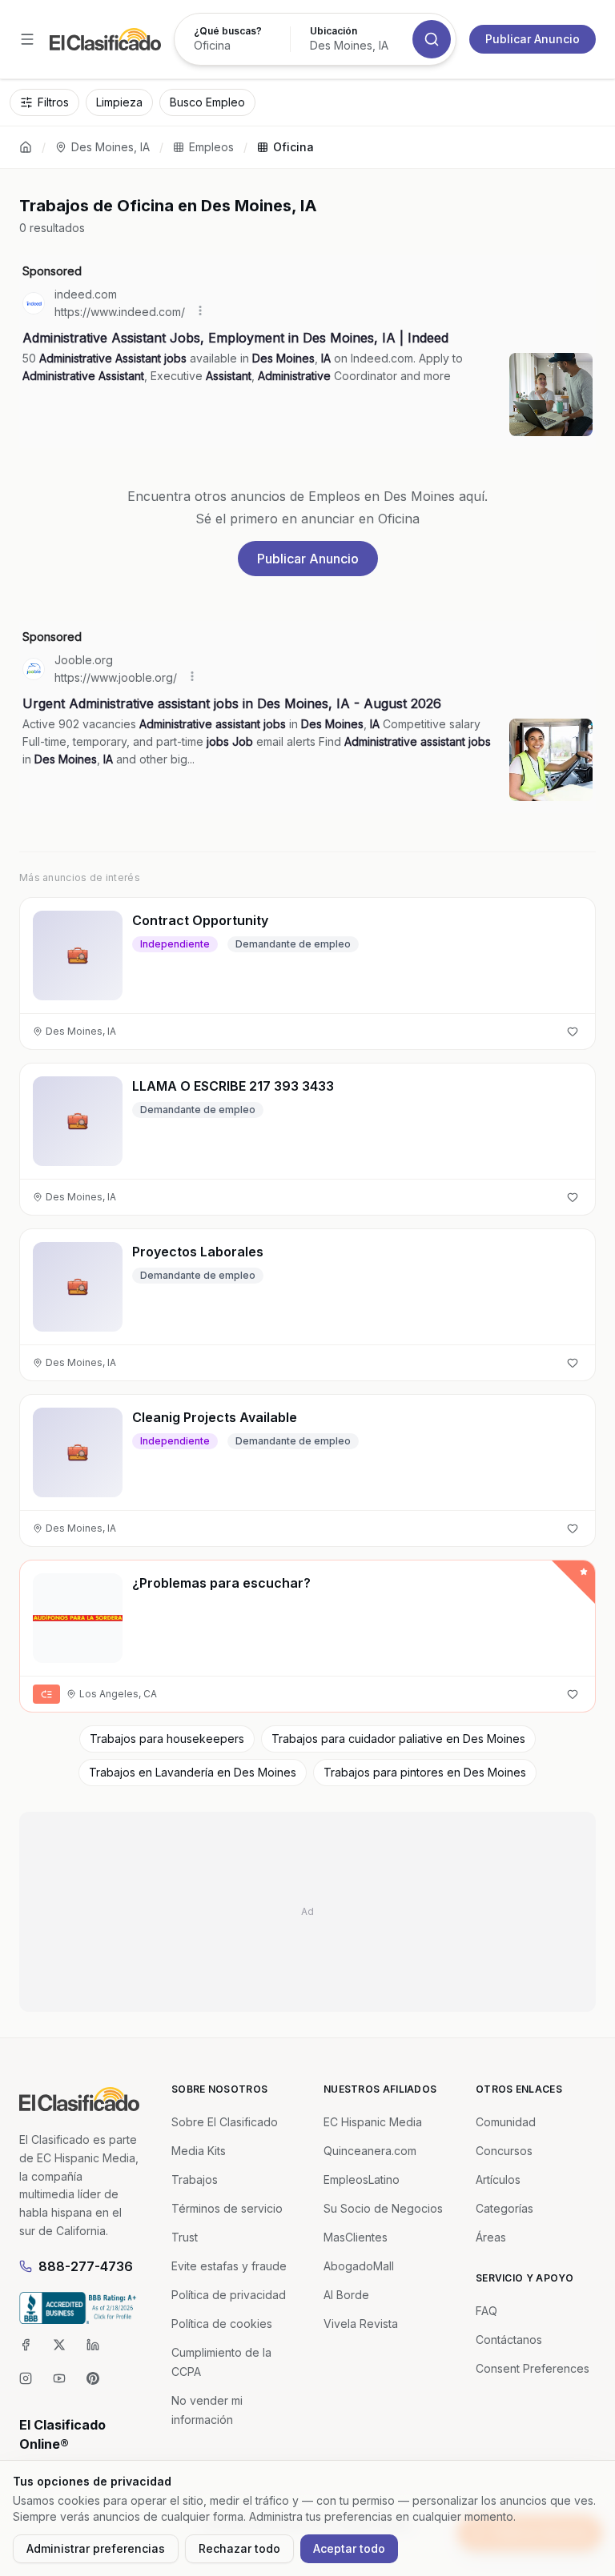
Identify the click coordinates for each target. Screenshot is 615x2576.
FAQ (486, 2311)
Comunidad (506, 2122)
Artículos (498, 2179)
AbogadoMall (359, 2266)
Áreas (491, 2237)
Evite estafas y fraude (229, 2266)
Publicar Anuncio (533, 39)
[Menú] (27, 39)
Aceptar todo (349, 2548)
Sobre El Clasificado (225, 2122)
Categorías (504, 2208)
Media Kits (199, 2151)
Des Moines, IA (111, 147)
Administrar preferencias (96, 2548)
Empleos (211, 147)
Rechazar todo (239, 2548)
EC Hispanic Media (373, 2122)
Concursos (504, 2151)
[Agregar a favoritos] (573, 1032)
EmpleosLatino (362, 2179)
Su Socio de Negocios (383, 2208)
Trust (185, 2237)
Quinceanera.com (370, 2151)
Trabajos (195, 2179)
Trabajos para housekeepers (167, 1739)
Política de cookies (222, 2324)
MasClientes (356, 2237)
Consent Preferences (533, 2368)
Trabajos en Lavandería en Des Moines (193, 1772)
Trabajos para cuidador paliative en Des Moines (398, 1739)
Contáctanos (509, 2340)
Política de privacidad (229, 2295)
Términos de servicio (227, 2208)
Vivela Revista (361, 2324)
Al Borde (346, 2295)
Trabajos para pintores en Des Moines (425, 1772)
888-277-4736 (86, 2266)
